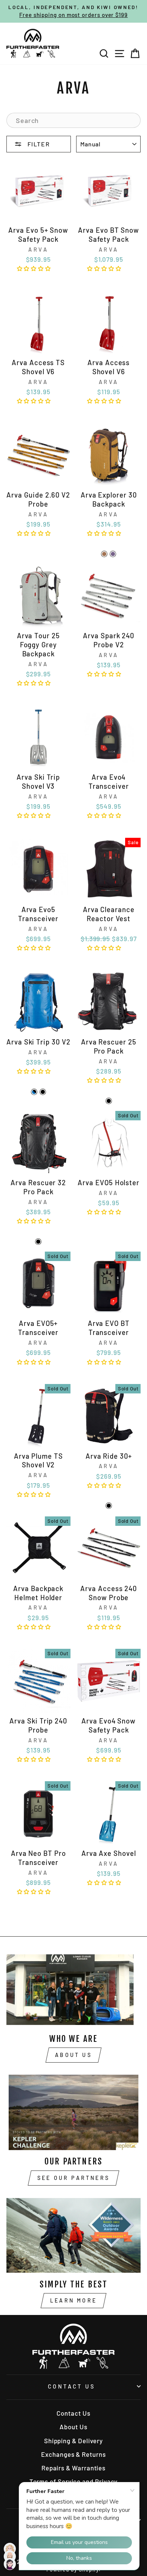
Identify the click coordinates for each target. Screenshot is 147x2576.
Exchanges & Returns (73, 2454)
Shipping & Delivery (73, 2441)
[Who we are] (73, 1989)
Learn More (73, 2300)
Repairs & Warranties (73, 2468)
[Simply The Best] (73, 2235)
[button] (35, 268)
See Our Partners (73, 2178)
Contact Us (72, 2386)
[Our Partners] (73, 2112)
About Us (73, 2055)
